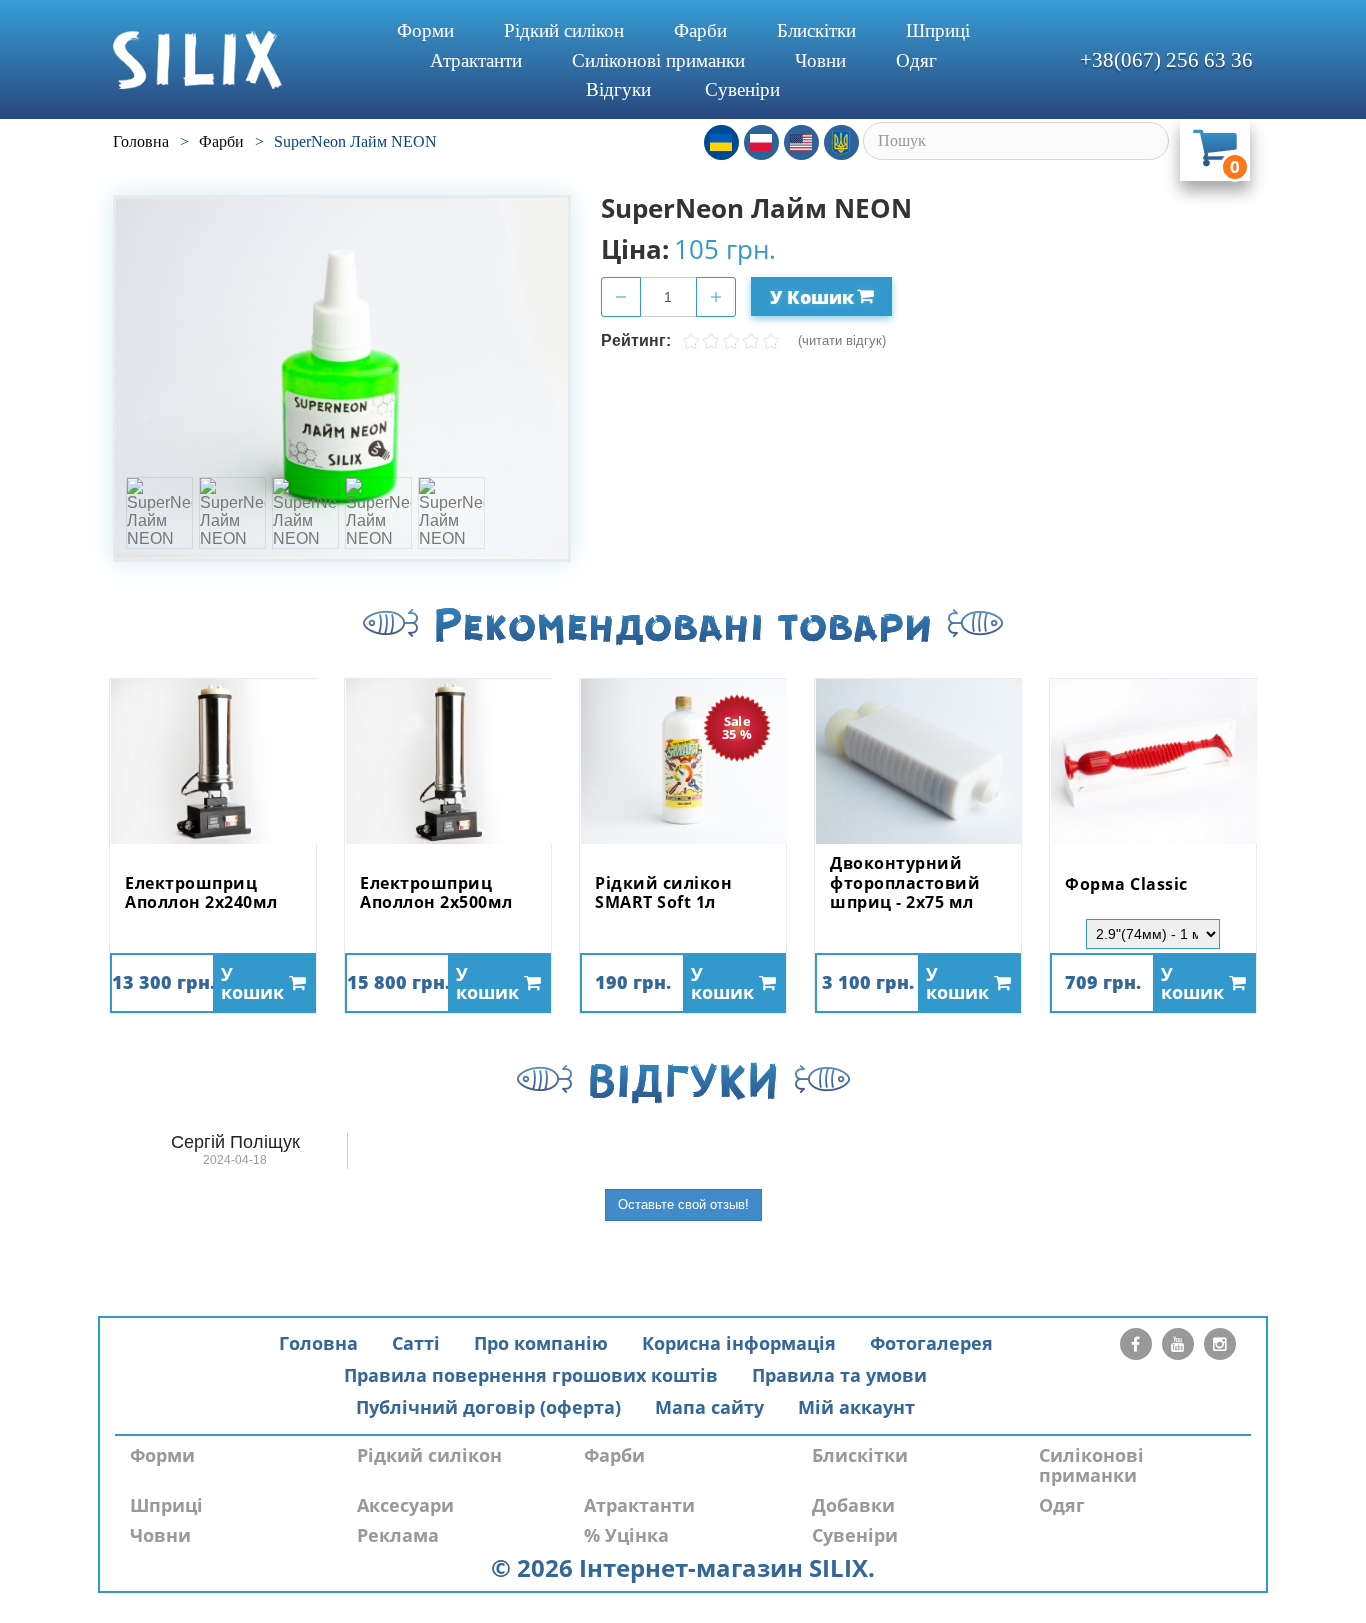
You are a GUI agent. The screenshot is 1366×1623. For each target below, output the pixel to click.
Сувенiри (742, 89)
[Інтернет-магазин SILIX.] (233, 60)
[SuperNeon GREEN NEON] (342, 378)
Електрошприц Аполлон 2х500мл (436, 893)
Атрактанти (476, 60)
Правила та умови (839, 1375)
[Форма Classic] (1153, 761)
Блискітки (816, 30)
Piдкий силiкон (564, 30)
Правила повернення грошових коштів (531, 1375)
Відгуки (618, 89)
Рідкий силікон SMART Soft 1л (663, 893)
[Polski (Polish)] (761, 142)
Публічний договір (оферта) (488, 1407)
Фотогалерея (931, 1343)
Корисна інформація (739, 1343)
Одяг (916, 60)
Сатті (416, 1343)
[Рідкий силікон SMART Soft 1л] (683, 761)
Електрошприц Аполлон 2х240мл (201, 893)
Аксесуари (405, 1505)
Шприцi (938, 30)
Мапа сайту (709, 1407)
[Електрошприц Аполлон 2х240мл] (213, 761)
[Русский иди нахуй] (841, 142)
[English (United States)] (801, 142)
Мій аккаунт (856, 1407)
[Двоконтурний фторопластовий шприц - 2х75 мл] (918, 761)
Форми (425, 30)
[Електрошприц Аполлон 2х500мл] (448, 761)
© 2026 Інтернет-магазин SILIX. (683, 1567)
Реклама (398, 1535)
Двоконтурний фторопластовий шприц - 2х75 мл (905, 883)
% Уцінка (626, 1535)
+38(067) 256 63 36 (1166, 60)
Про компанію (541, 1343)
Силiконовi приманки (658, 60)
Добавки (853, 1505)
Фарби (700, 30)
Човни (820, 60)
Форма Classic (1126, 885)
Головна (318, 1343)
